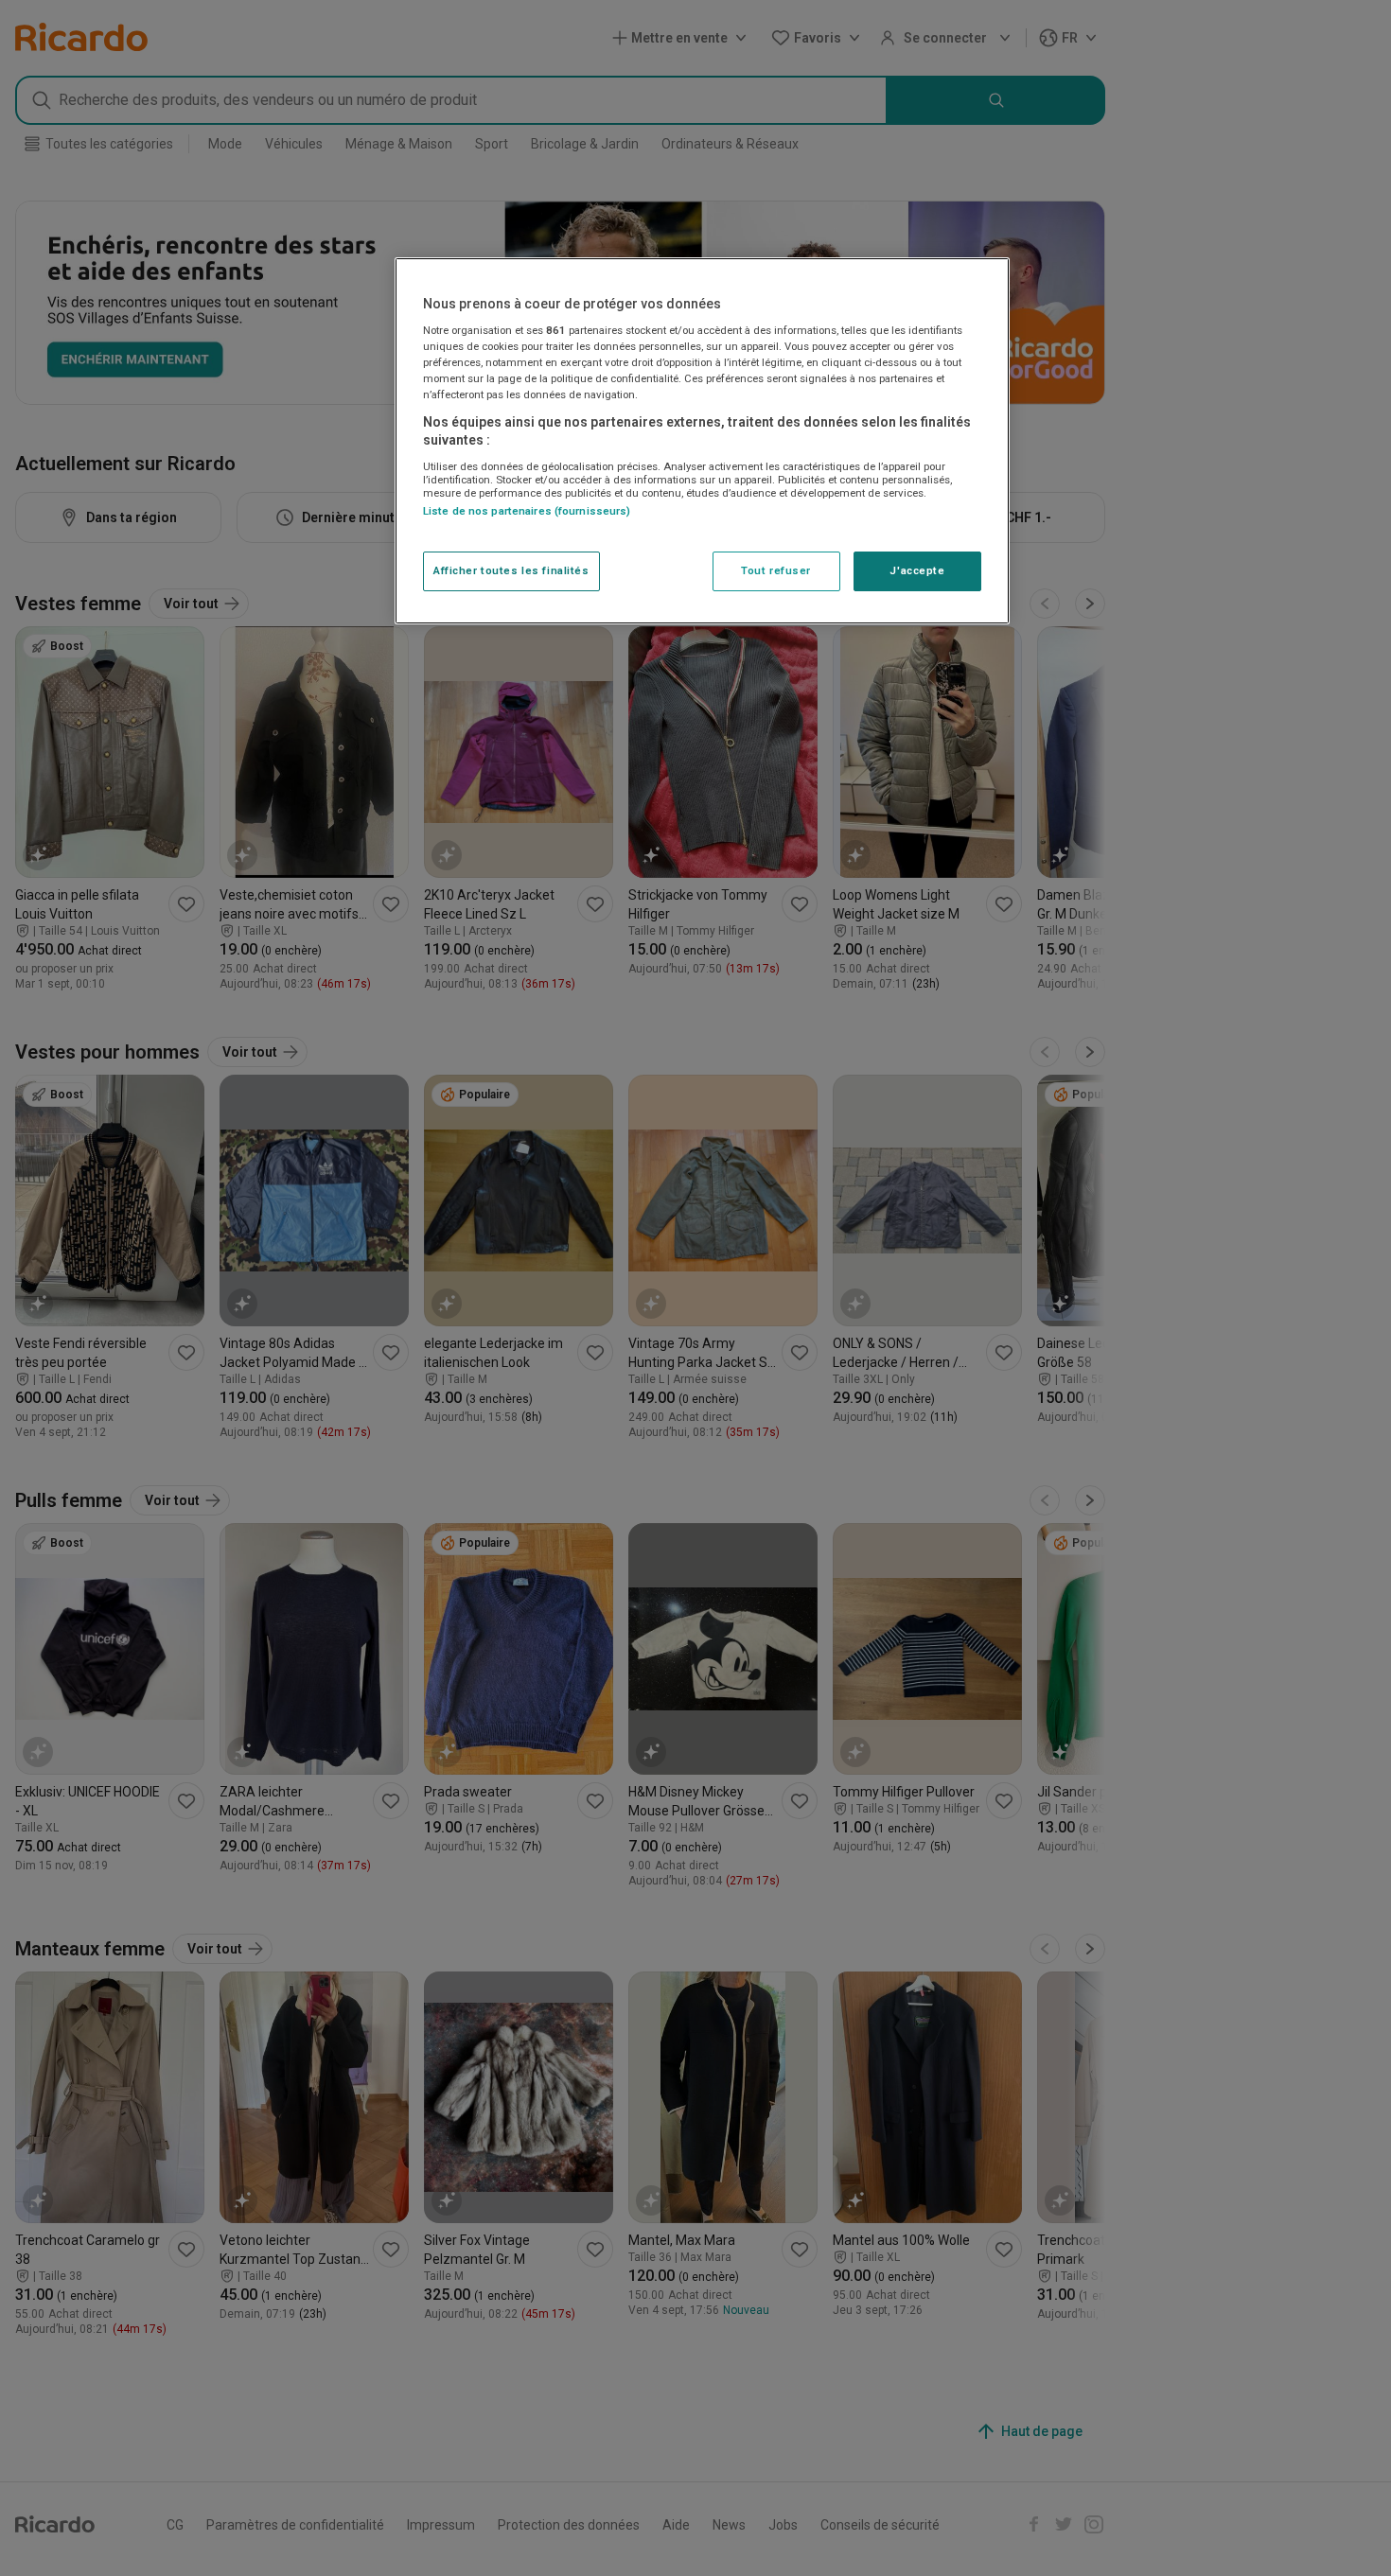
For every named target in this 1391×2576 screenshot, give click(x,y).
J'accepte (917, 571)
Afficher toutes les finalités (511, 571)
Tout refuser (776, 571)
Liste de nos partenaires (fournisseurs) (527, 511)
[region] (702, 440)
